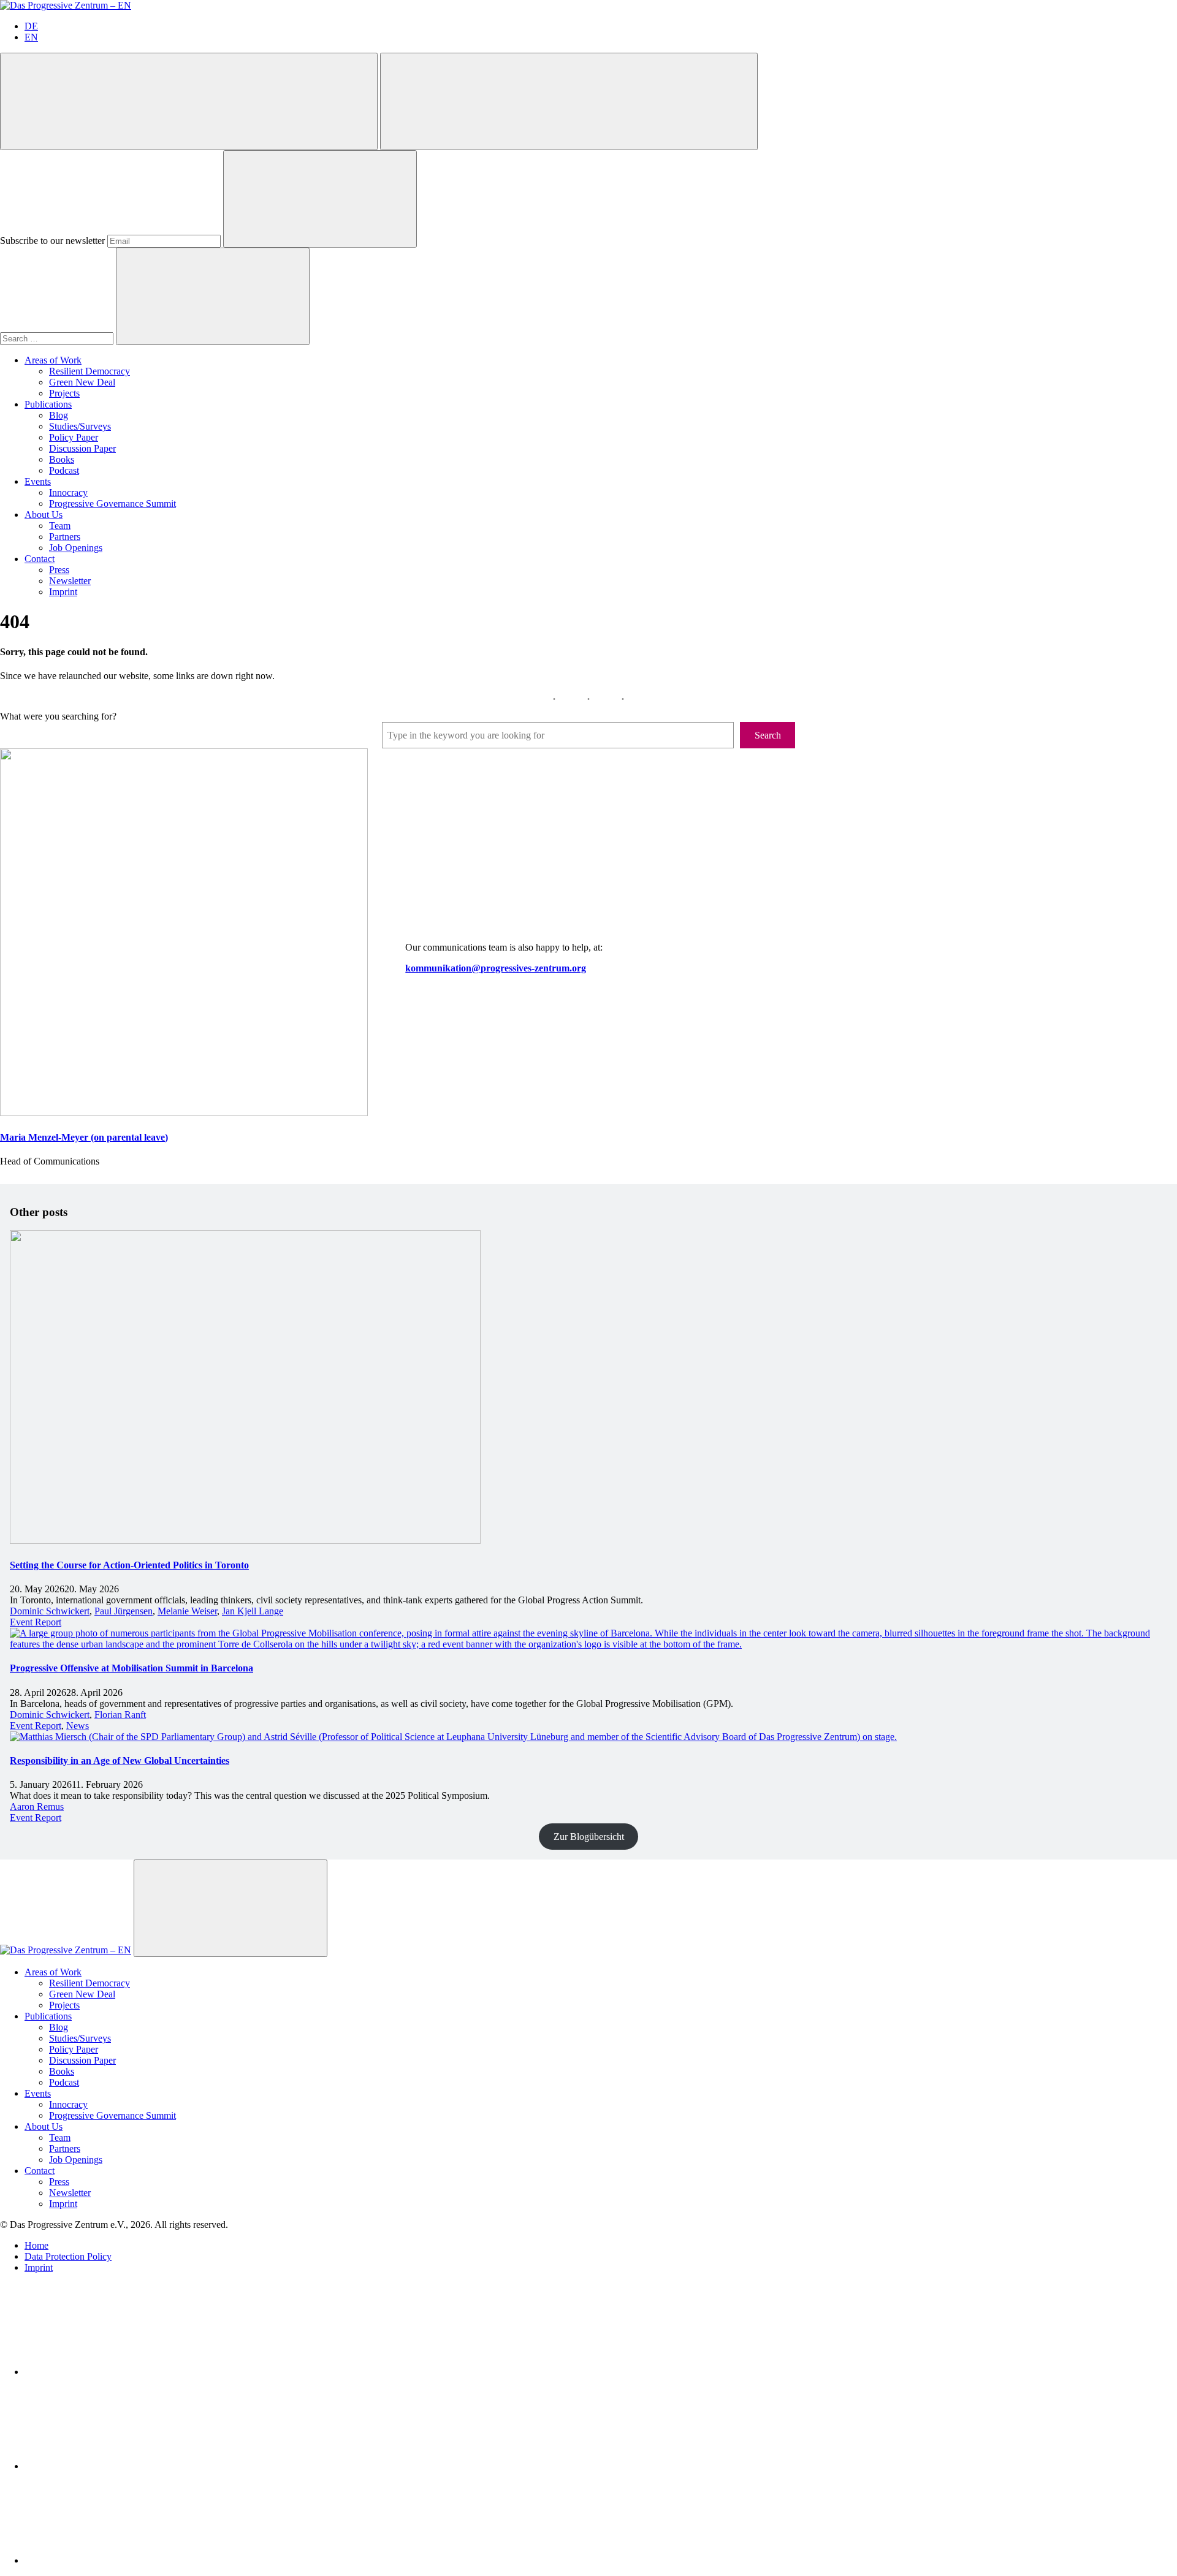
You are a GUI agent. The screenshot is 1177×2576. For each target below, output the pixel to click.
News (78, 1726)
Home (36, 2245)
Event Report (36, 1622)
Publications (48, 404)
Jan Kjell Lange (253, 1611)
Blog (59, 415)
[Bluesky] (116, 2466)
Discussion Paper (82, 448)
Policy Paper (74, 437)
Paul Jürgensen (124, 1611)
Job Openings (76, 548)
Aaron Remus (37, 1807)
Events (38, 481)
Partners (65, 537)
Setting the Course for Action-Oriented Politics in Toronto (129, 1565)
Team (60, 526)
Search (768, 735)
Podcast (64, 470)
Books (62, 459)
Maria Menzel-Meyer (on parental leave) (84, 1137)
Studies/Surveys (80, 426)
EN (31, 37)
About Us (44, 515)
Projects (64, 393)
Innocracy (68, 492)
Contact (40, 559)
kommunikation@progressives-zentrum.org (496, 968)
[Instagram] (116, 2560)
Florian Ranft (120, 1715)
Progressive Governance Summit (112, 503)
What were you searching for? (58, 716)
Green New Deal (82, 382)
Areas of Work (53, 360)
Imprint (63, 592)
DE (31, 26)
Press (59, 570)
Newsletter (70, 581)
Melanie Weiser (187, 1611)
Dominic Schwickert (50, 1611)
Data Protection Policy (68, 2256)
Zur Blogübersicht (589, 1837)
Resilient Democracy (90, 371)
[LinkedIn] (116, 2372)
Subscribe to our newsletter (52, 241)
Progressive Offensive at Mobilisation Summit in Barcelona (131, 1668)
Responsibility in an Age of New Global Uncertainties (120, 1761)
